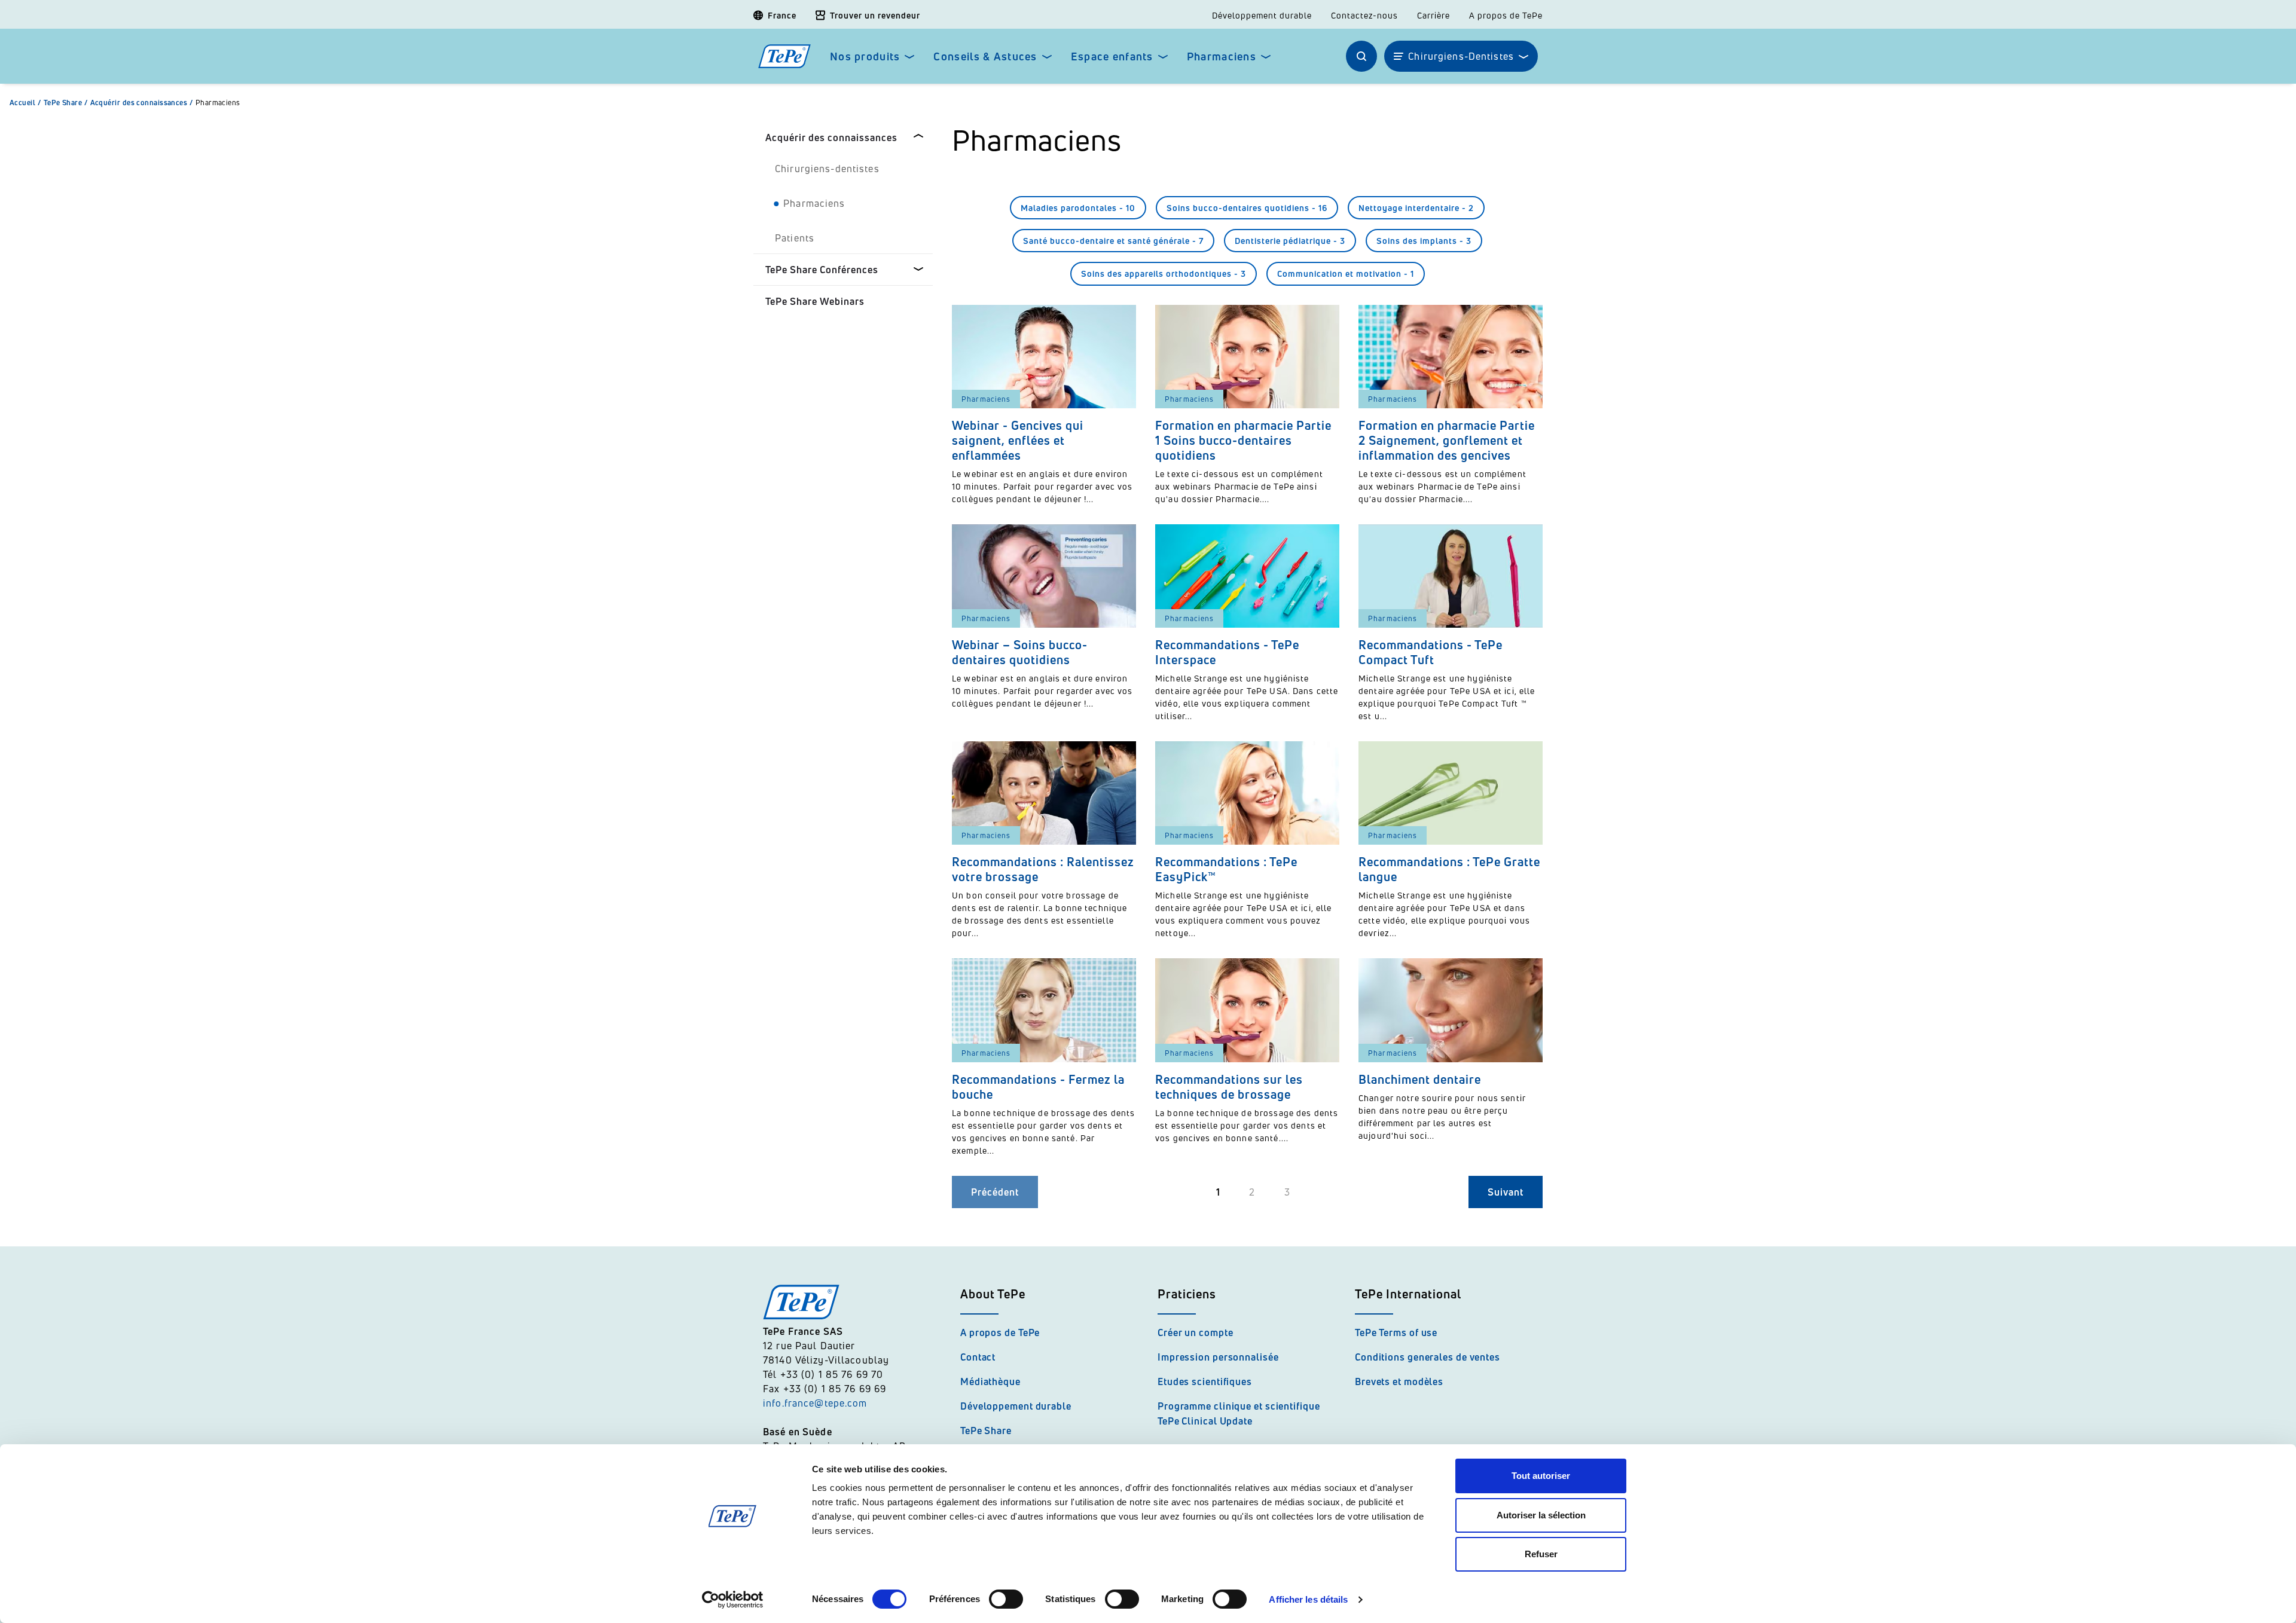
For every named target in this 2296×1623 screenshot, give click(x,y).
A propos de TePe (1506, 16)
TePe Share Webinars (815, 301)
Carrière (1434, 16)
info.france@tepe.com (817, 1403)
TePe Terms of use (1396, 1332)
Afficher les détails (1308, 1599)
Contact (978, 1357)
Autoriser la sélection (1541, 1515)
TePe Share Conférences (822, 270)
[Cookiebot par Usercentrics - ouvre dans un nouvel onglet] (733, 1600)
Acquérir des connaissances (142, 103)
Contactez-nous (1364, 16)
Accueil (25, 103)
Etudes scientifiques (1205, 1381)
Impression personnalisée (1218, 1357)
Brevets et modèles (1399, 1381)
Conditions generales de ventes (1428, 1357)
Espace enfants (1112, 56)
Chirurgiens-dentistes (827, 169)
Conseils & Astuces (985, 56)
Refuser (1541, 1554)
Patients (795, 238)
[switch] (1006, 1599)
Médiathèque (990, 1381)
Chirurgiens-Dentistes (1461, 56)
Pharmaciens (1222, 56)
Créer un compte (1196, 1332)
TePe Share (66, 103)
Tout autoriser (1541, 1476)
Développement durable (1262, 16)
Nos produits (865, 56)
